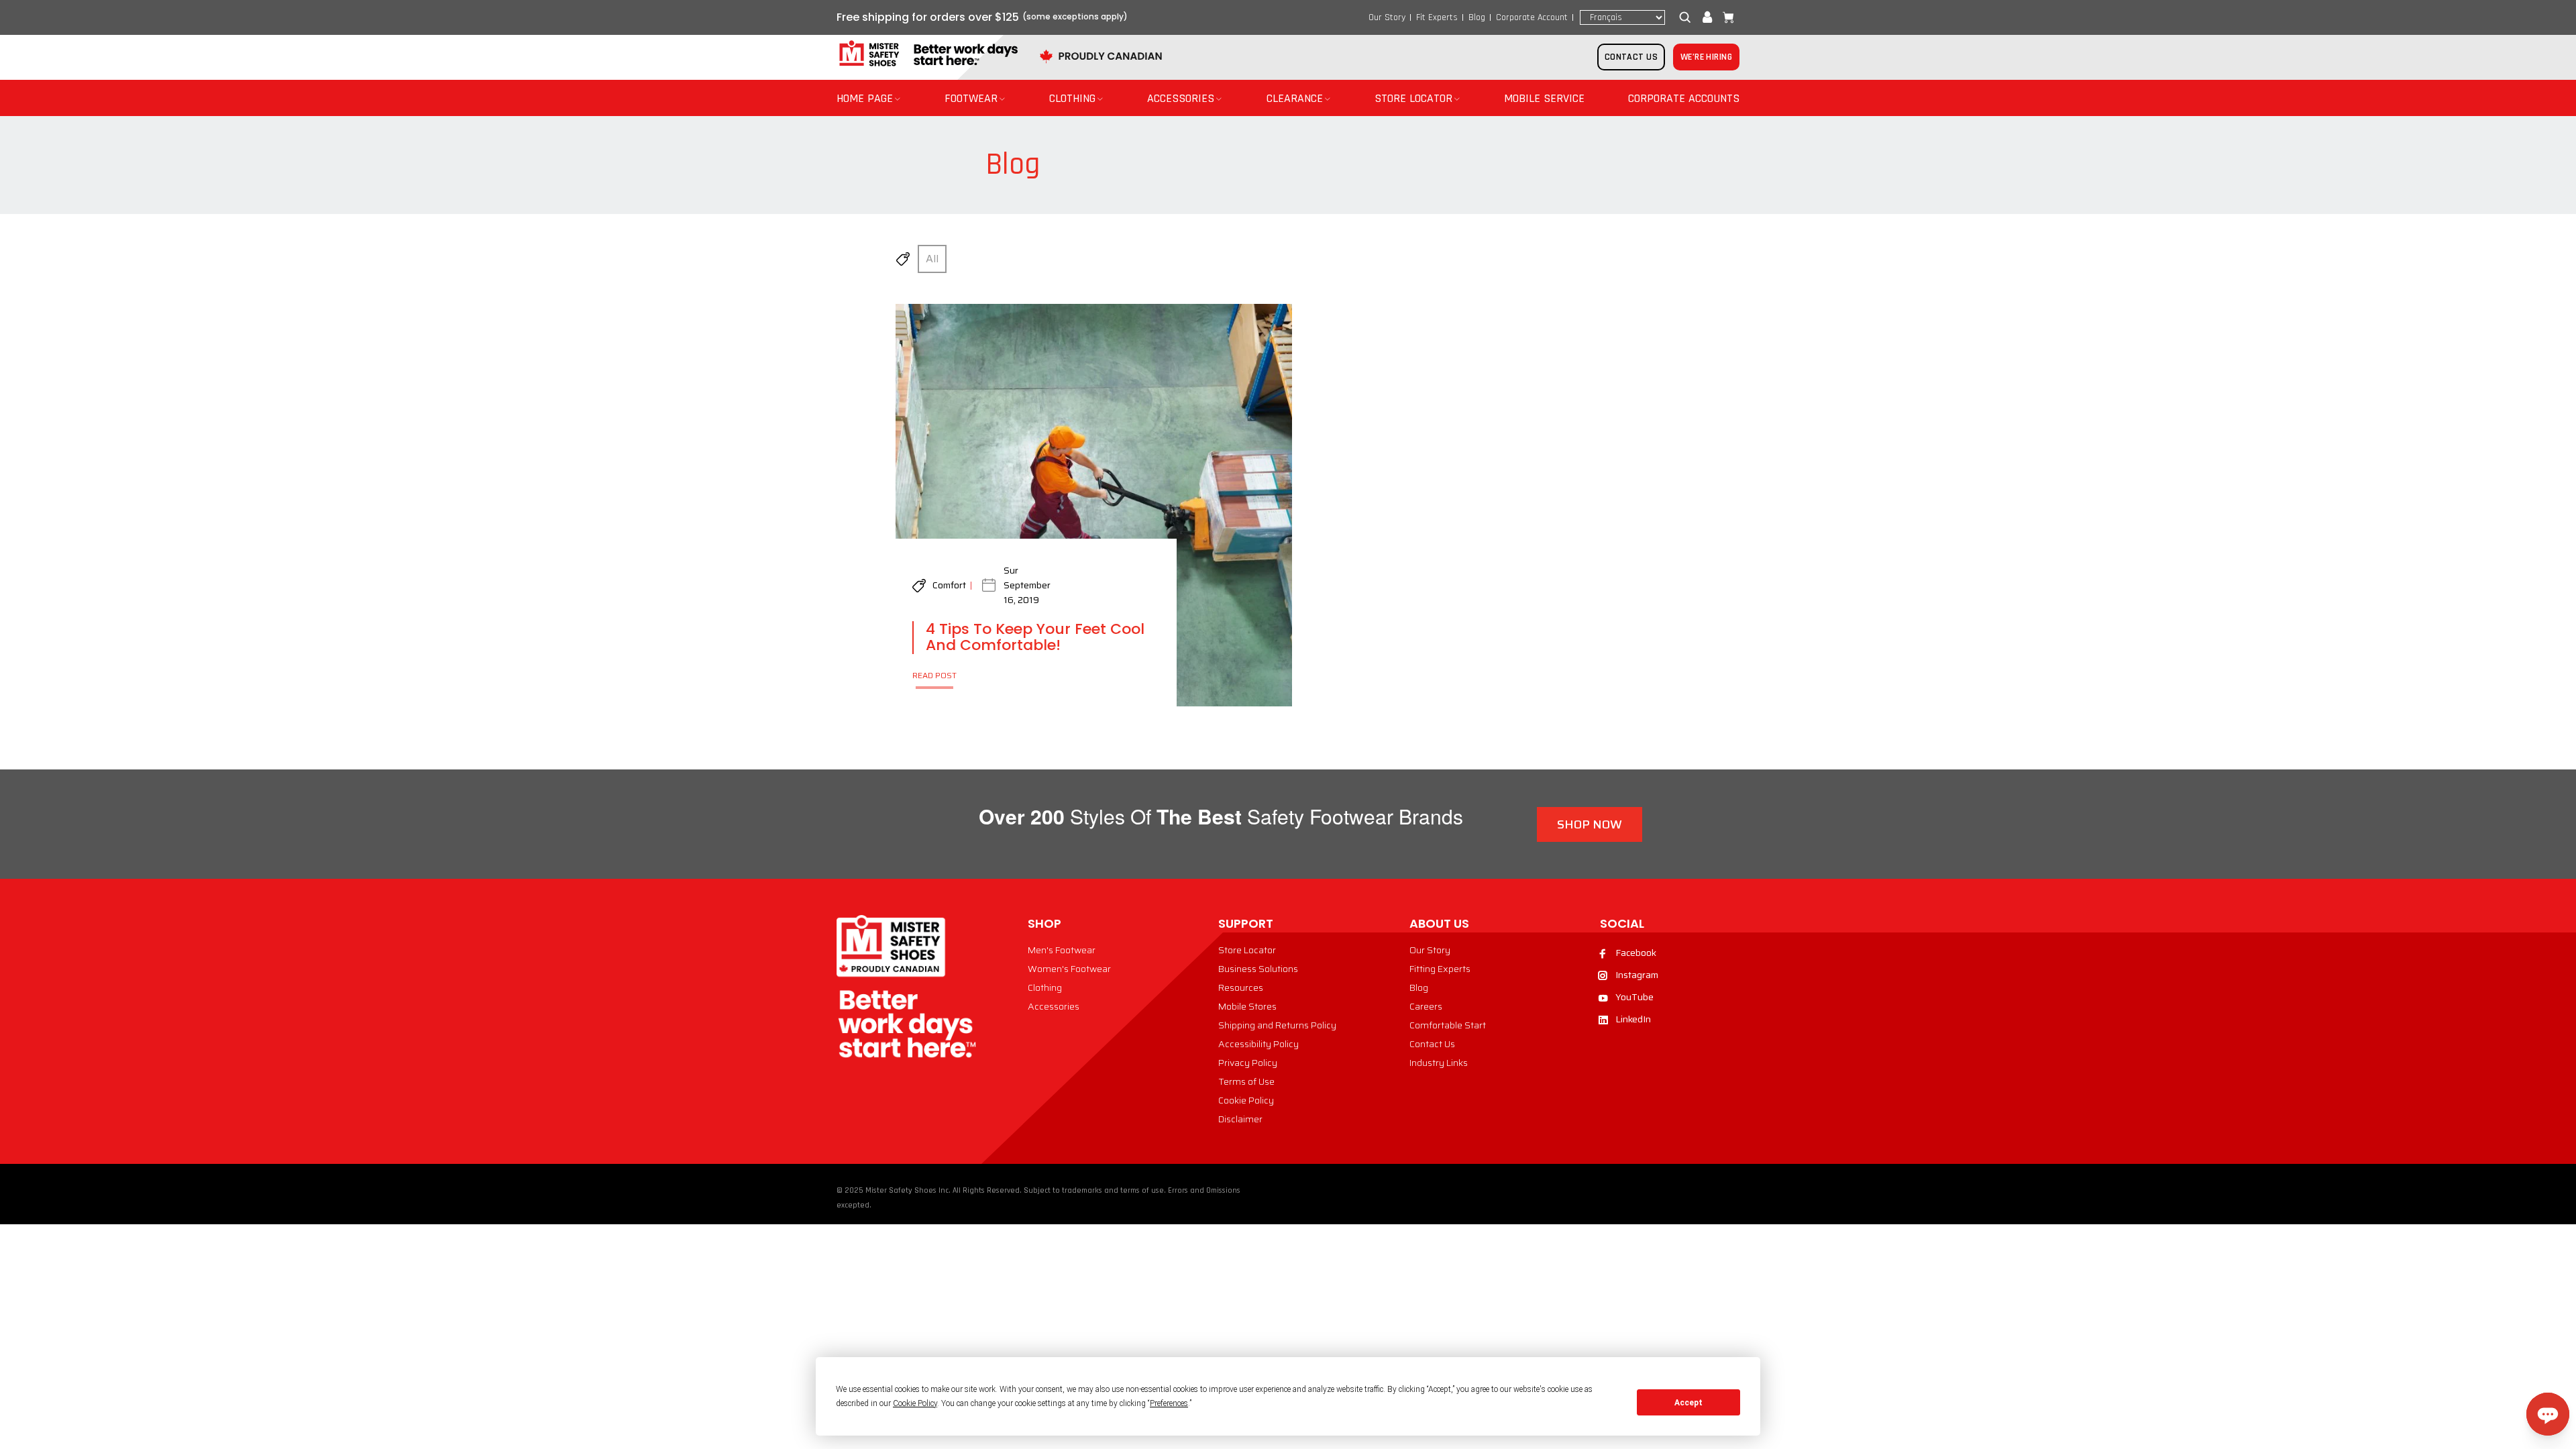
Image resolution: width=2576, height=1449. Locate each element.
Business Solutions (1258, 969)
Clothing (1045, 987)
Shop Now (1590, 824)
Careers (1426, 1006)
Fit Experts (1437, 17)
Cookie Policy (1246, 1100)
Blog (1477, 17)
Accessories (1054, 1006)
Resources (1241, 987)
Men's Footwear (1062, 950)
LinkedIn (1633, 1019)
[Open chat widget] (2548, 1414)
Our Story (1387, 17)
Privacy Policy (1248, 1063)
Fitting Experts (1440, 969)
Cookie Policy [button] (915, 1403)
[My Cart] (1725, 17)
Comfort (949, 585)
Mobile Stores (1247, 1006)
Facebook (1636, 953)
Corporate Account (1532, 17)
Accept (1688, 1403)
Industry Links (1439, 1063)
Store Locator (1247, 950)
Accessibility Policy (1258, 1044)
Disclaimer (1240, 1119)
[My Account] (1707, 17)
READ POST (934, 675)
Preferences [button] (1169, 1403)
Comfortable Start (1448, 1025)
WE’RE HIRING (1706, 57)
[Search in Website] (1688, 17)
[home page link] (927, 54)
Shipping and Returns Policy (1277, 1025)
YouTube (1634, 997)
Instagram (1637, 975)
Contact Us (1432, 1044)
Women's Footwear (1069, 969)
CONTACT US (1631, 57)
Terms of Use (1246, 1081)
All (932, 259)
